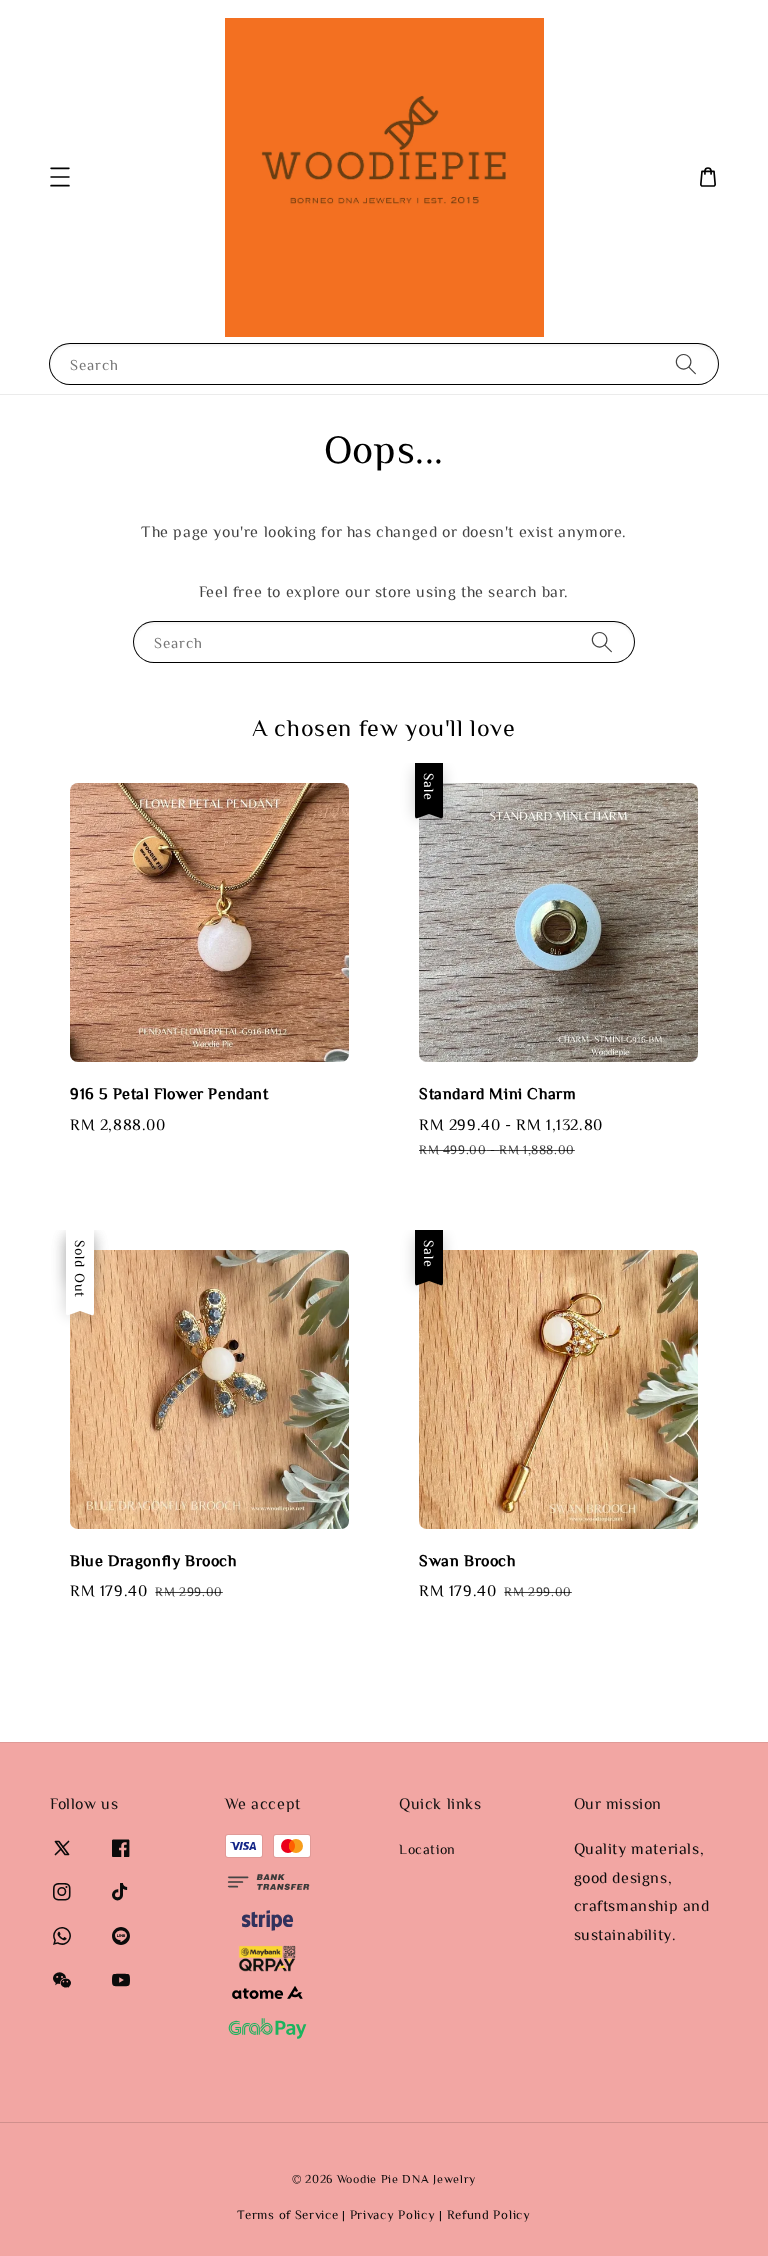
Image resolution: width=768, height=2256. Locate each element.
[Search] (686, 363)
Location (427, 1849)
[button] (60, 177)
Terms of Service (287, 2214)
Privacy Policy (393, 2214)
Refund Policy (489, 2214)
